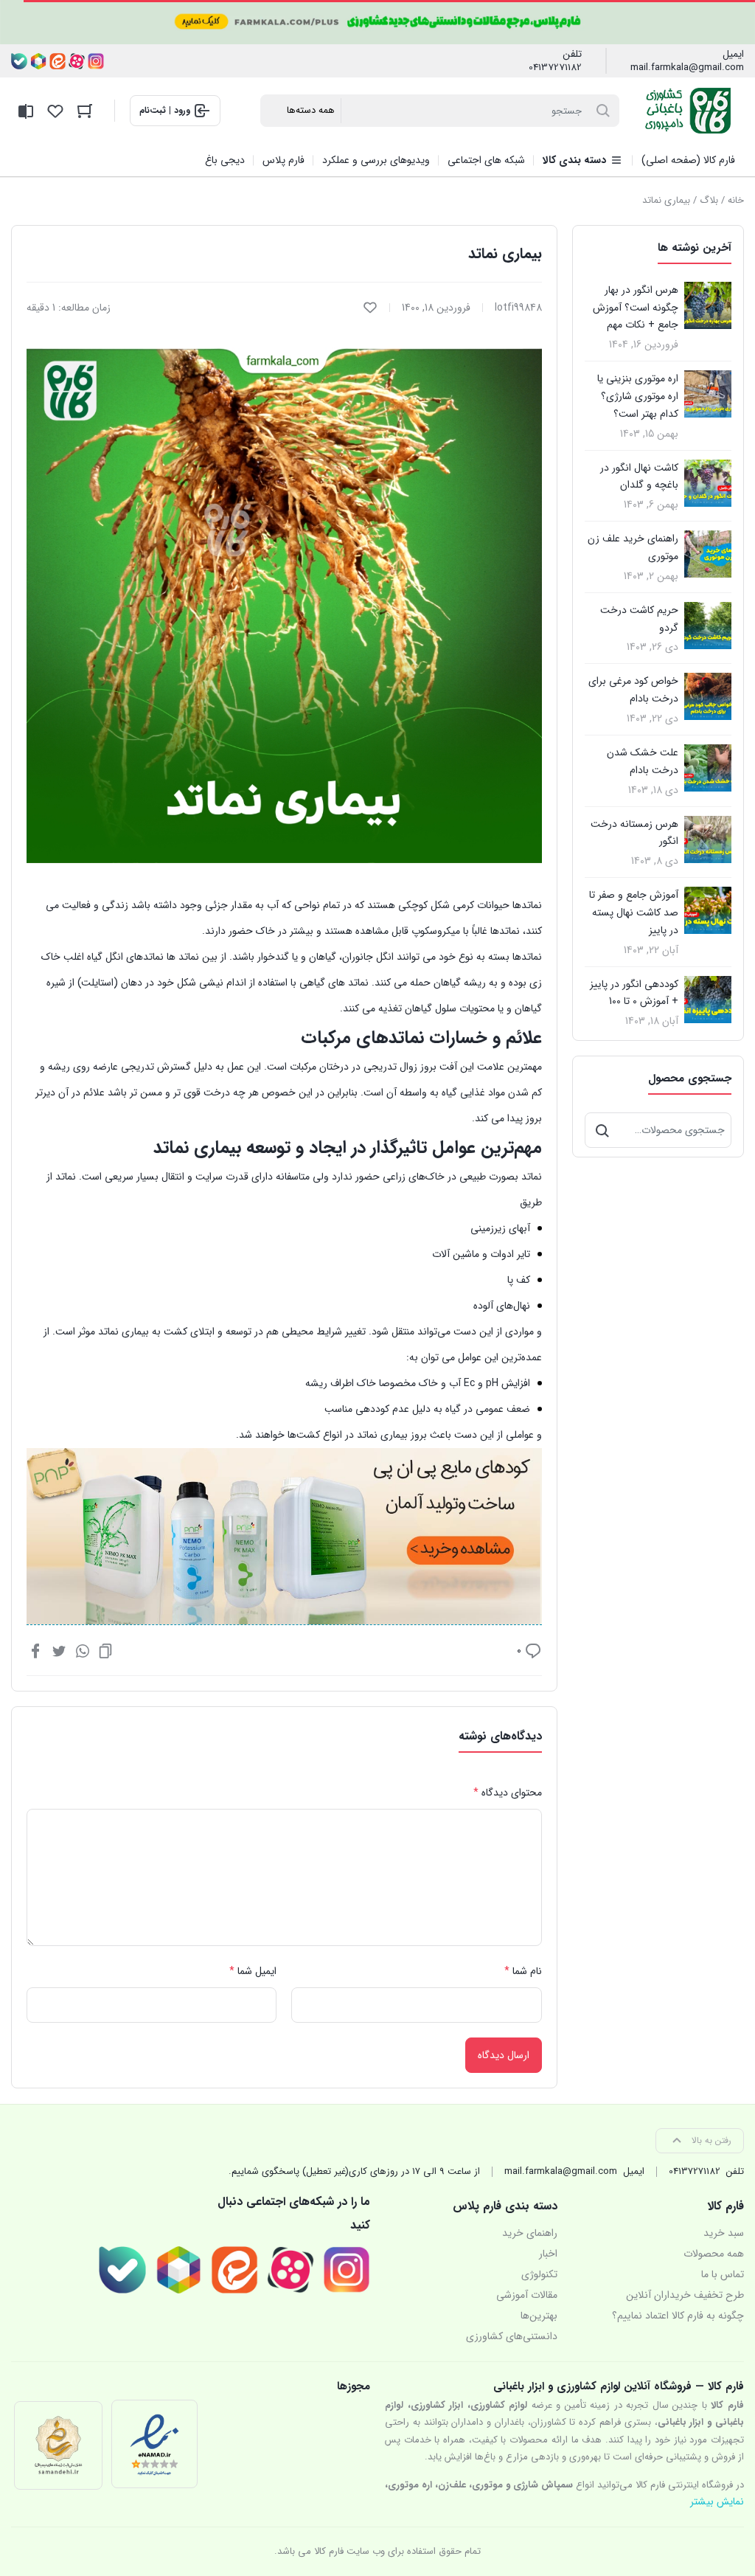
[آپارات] (77, 61)
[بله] (19, 61)
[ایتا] (58, 61)
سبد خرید (724, 2233)
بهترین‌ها (539, 2316)
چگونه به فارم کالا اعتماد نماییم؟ (678, 2316)
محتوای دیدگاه (508, 1793)
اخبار (548, 2254)
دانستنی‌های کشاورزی (512, 2336)
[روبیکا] (38, 61)
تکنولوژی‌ (539, 2274)
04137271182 (555, 68)
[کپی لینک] (105, 1650)
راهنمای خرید (530, 2233)
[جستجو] (602, 1130)
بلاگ (709, 200)
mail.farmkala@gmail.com (687, 68)
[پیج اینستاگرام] (96, 61)
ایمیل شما (253, 1971)
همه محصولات (714, 2254)
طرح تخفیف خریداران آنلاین (685, 2295)
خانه (736, 200)
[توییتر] (59, 1650)
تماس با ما (723, 2274)
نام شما (523, 1971)
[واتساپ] (83, 1650)
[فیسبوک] (35, 1650)
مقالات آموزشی (527, 2295)
